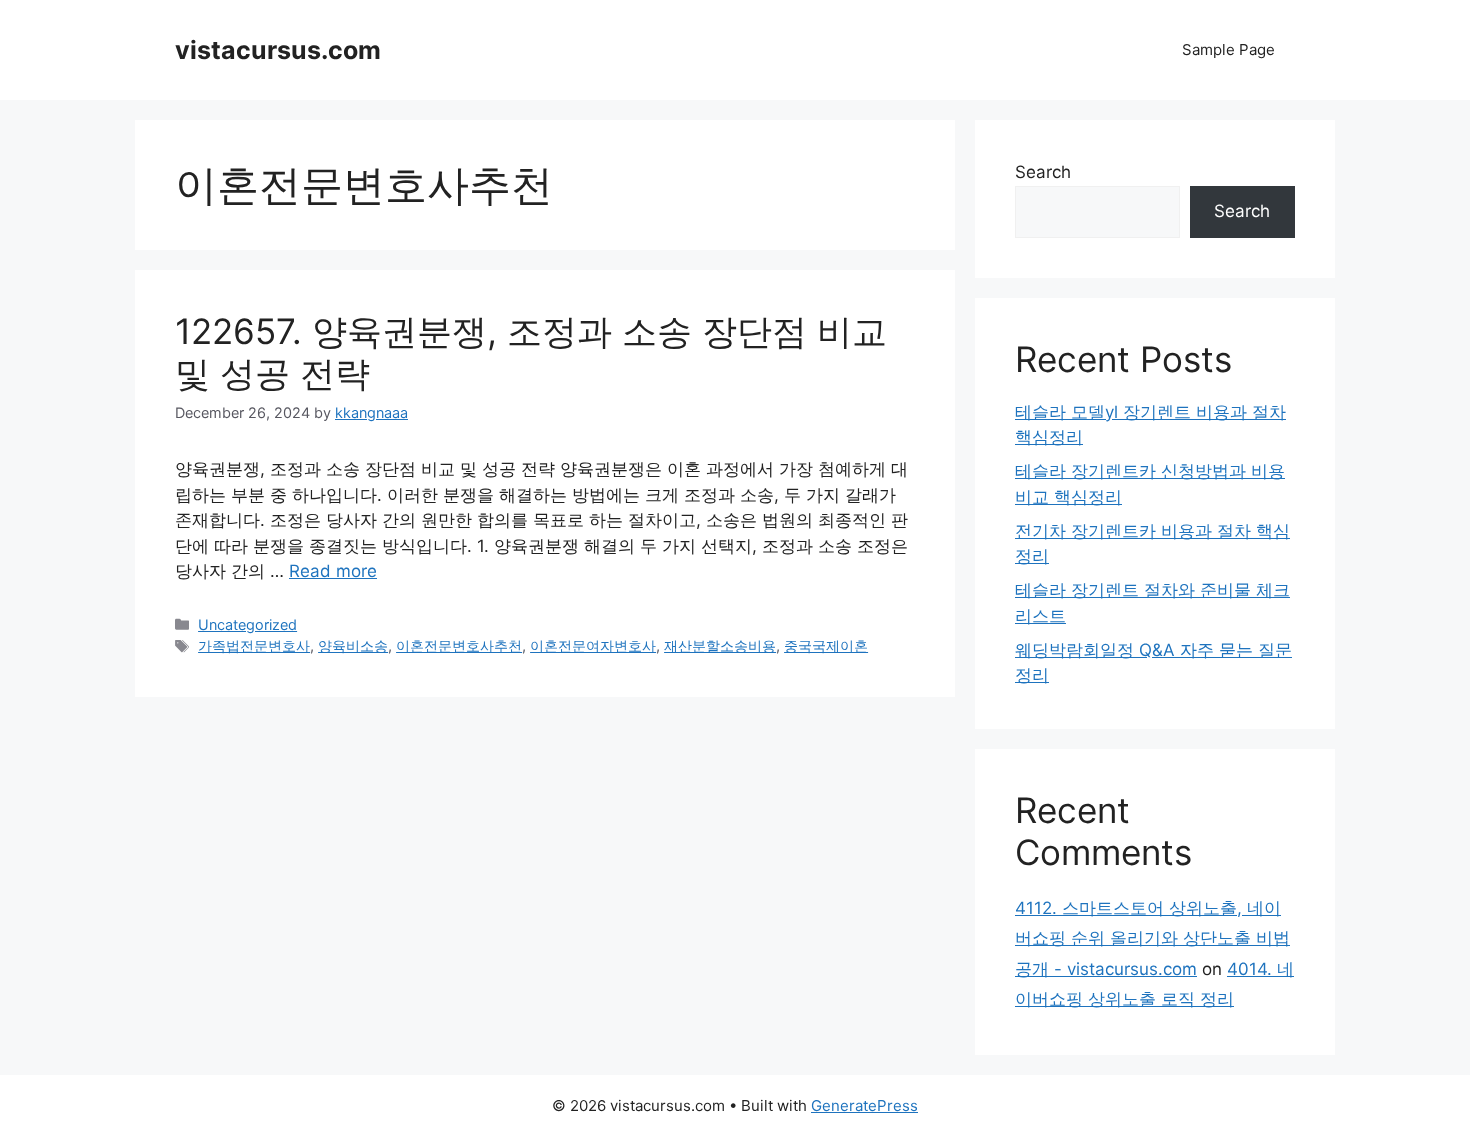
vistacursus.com (278, 50)
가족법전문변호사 (254, 645)
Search (1043, 172)
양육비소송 (353, 645)
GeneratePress (864, 1105)
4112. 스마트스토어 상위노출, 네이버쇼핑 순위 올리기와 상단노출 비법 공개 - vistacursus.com (1152, 938)
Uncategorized (247, 624)
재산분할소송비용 (720, 645)
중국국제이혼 (826, 645)
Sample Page (1228, 49)
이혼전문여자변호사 (593, 645)
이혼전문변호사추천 (459, 645)
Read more (333, 571)
